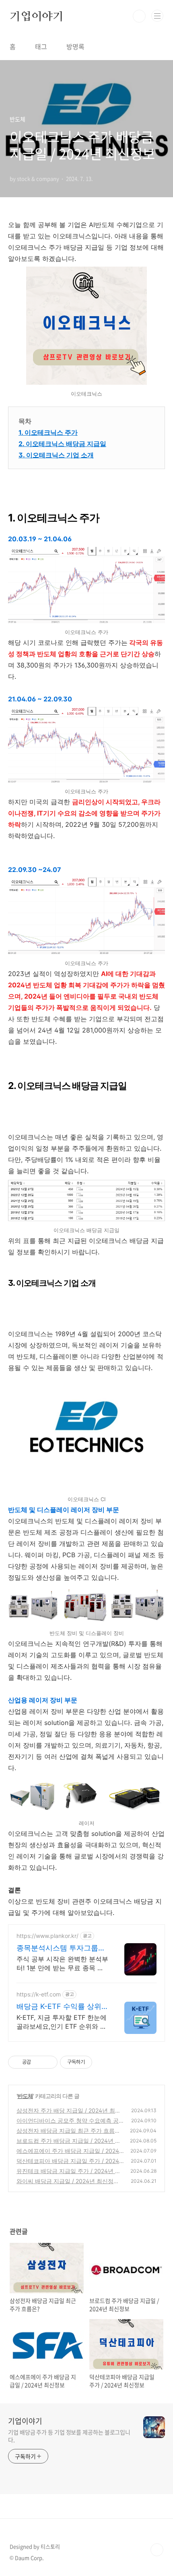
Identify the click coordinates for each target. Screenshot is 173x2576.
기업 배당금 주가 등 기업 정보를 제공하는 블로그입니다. (69, 2436)
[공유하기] (38, 2062)
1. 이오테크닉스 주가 (48, 432)
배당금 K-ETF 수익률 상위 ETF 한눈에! (59, 2007)
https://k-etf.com (39, 1994)
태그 (41, 46)
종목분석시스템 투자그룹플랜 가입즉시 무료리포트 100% (61, 1948)
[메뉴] (157, 16)
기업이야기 (37, 16)
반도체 (25, 2096)
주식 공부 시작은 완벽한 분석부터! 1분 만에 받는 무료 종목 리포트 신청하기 (62, 1964)
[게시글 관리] (48, 2062)
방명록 (75, 46)
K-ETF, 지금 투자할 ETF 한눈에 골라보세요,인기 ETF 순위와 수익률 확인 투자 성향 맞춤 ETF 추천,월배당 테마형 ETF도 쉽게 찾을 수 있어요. (62, 2022)
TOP (157, 2550)
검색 (139, 16)
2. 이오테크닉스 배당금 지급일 (62, 444)
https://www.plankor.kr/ (47, 1936)
